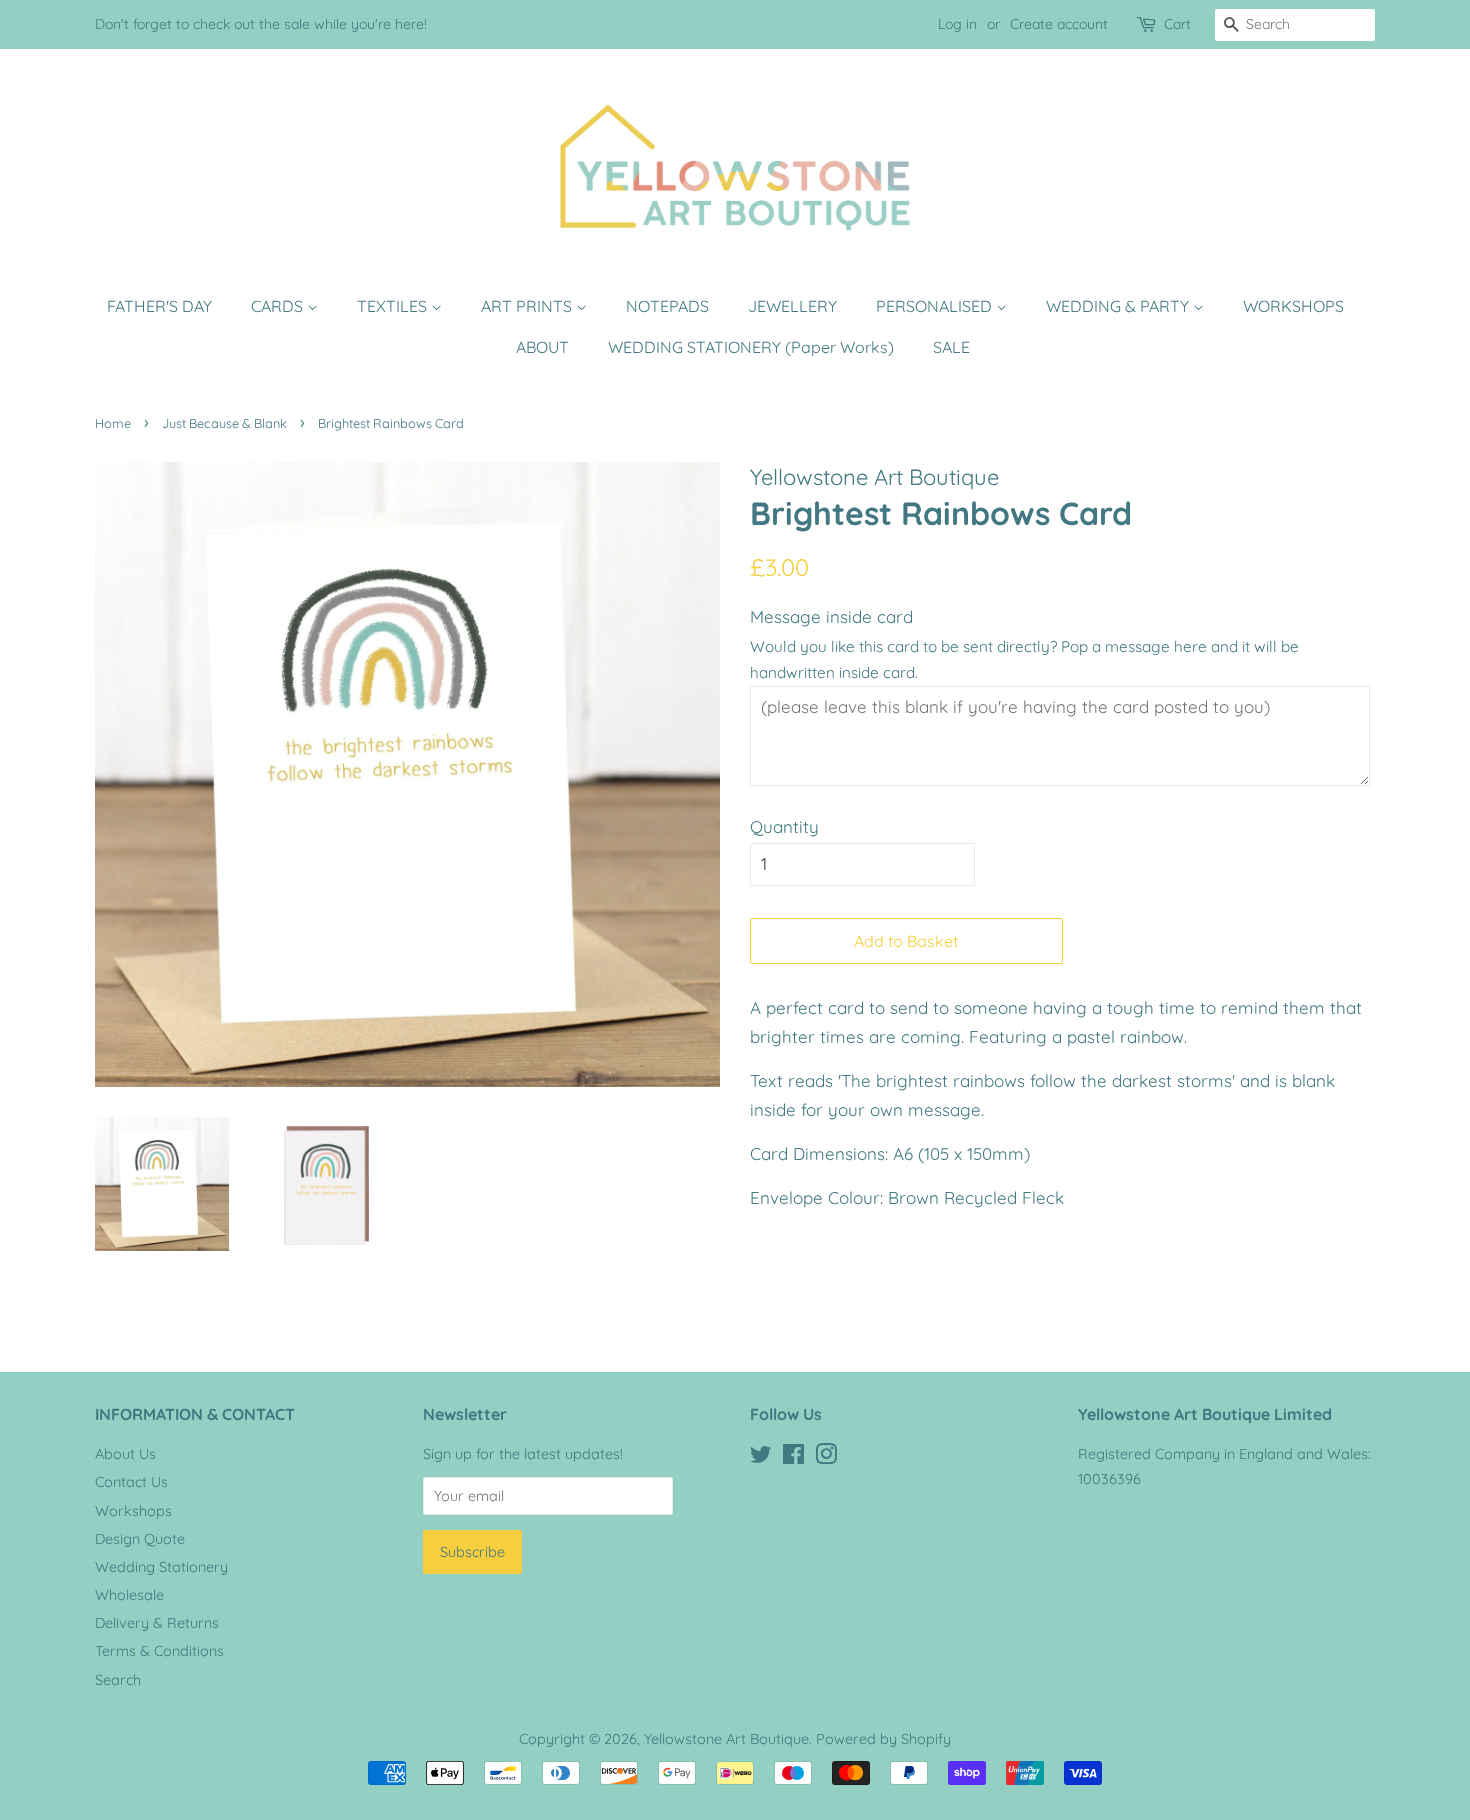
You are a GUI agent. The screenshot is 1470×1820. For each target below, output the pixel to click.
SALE (951, 347)
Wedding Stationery (161, 1567)
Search (118, 1680)
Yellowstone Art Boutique (726, 1739)
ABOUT (542, 347)
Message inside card (831, 616)
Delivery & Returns (157, 1623)
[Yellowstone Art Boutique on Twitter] (761, 1458)
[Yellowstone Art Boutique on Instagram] (826, 1458)
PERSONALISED (936, 306)
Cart (1177, 24)
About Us (125, 1454)
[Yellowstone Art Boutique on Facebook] (793, 1458)
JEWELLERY (792, 306)
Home (113, 423)
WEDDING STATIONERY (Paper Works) (751, 347)
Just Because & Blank (224, 423)
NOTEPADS (667, 306)
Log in (957, 24)
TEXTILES (394, 306)
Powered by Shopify (883, 1739)
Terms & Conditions (159, 1651)
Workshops (133, 1511)
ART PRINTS (528, 306)
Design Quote (140, 1539)
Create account (1059, 24)
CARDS (279, 306)
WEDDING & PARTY (1119, 306)
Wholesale (129, 1595)
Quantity (784, 826)
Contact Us (131, 1482)
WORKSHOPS (1293, 306)
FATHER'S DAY (159, 306)
